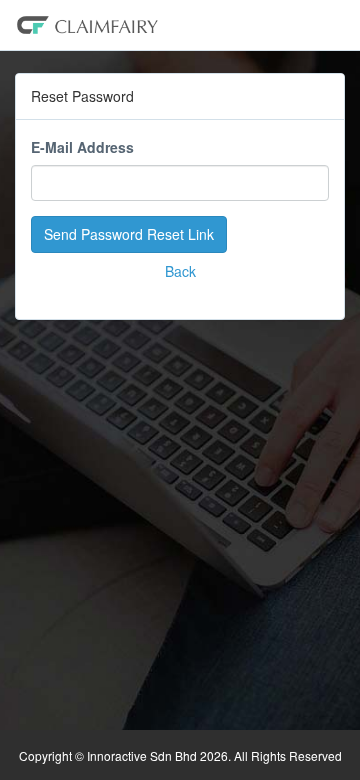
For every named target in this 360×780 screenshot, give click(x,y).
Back (180, 271)
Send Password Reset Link (129, 234)
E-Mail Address (82, 147)
